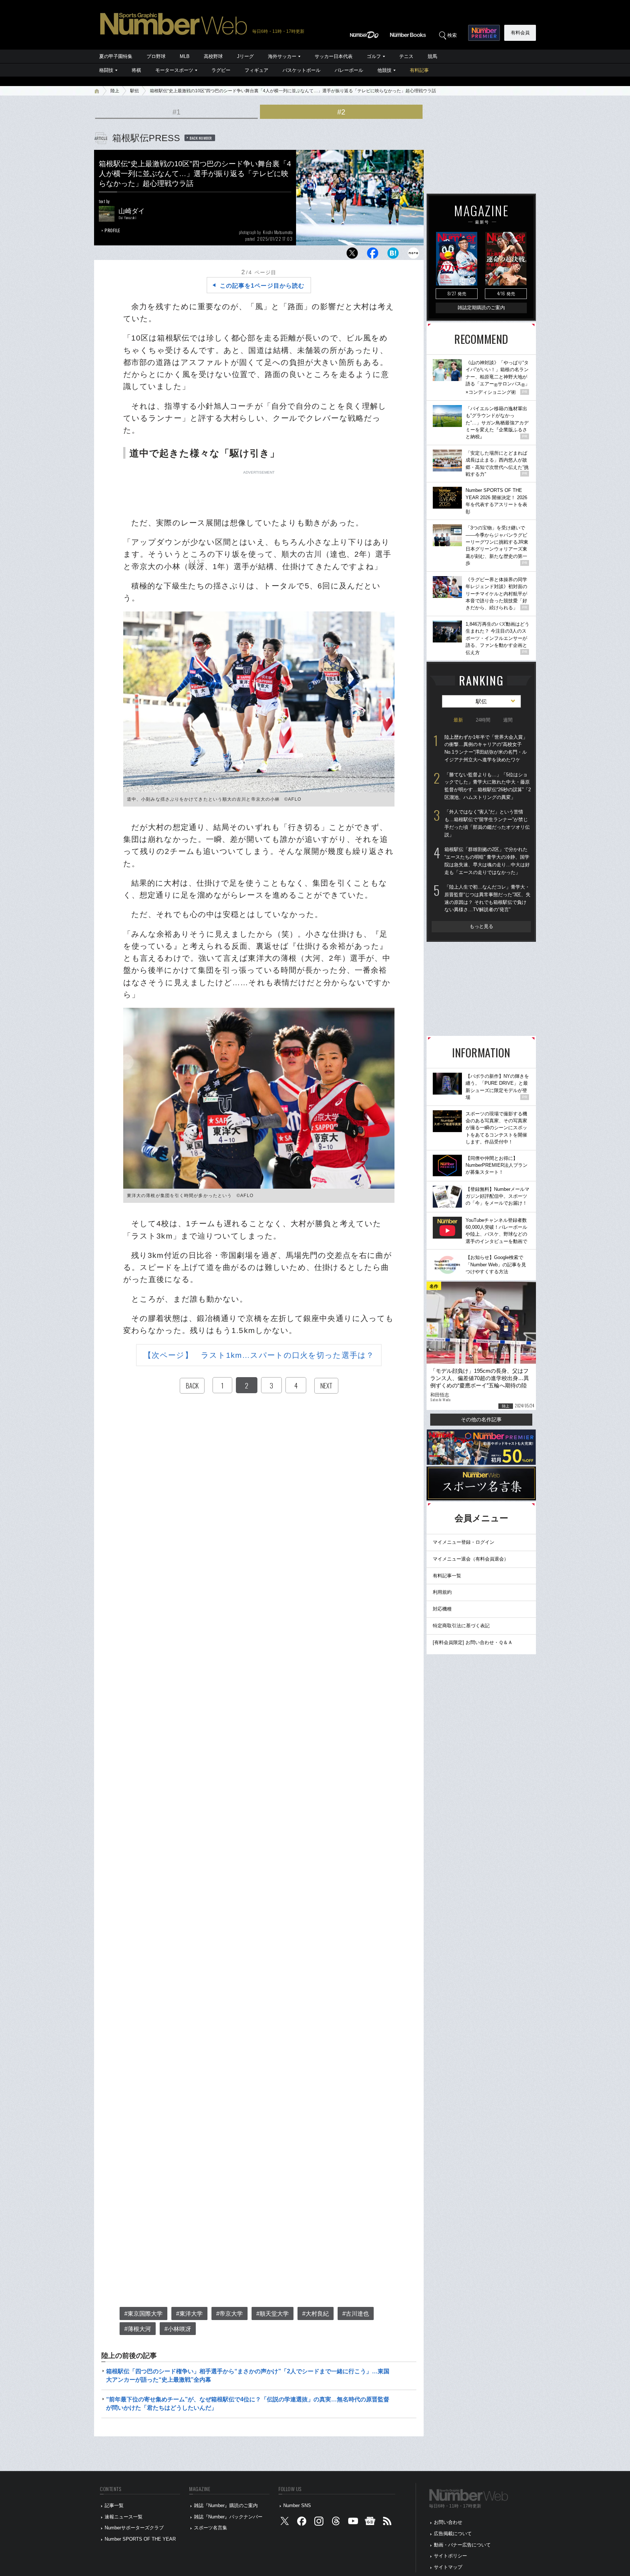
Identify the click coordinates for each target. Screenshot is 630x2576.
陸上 (115, 91)
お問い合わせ (448, 2522)
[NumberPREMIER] (484, 33)
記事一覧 (114, 2505)
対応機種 (442, 1609)
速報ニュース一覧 (124, 2517)
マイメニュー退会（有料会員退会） (471, 1559)
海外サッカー (282, 56)
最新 (458, 720)
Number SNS (297, 2505)
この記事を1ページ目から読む (262, 286)
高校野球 (213, 56)
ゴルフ (374, 56)
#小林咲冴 (178, 2329)
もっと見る (481, 926)
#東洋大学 (189, 2314)
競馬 (432, 56)
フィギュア (256, 70)
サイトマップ (448, 2567)
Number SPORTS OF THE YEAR (140, 2539)
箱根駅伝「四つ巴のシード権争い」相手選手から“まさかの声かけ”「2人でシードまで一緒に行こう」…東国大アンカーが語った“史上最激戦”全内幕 (248, 2375)
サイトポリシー (450, 2556)
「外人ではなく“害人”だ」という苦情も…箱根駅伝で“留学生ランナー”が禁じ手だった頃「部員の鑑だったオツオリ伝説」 (487, 823)
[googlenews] (370, 2523)
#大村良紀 (316, 2314)
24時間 (483, 720)
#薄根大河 (138, 2329)
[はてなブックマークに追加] (393, 255)
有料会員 (520, 33)
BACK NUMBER (201, 138)
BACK (192, 1386)
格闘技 (106, 70)
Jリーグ (245, 56)
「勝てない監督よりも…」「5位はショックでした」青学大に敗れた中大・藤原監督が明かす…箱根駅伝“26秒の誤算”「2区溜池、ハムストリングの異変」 (488, 786)
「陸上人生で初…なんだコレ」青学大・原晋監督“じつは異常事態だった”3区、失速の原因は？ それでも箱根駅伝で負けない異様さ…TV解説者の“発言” (487, 898)
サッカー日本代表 (334, 56)
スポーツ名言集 (211, 2528)
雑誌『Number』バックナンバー (228, 2517)
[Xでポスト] (352, 255)
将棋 (136, 70)
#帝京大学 (230, 2314)
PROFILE (112, 230)
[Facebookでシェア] (373, 255)
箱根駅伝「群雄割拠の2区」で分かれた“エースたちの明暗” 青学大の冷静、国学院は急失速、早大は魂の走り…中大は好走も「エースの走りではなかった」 (487, 861)
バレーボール (349, 70)
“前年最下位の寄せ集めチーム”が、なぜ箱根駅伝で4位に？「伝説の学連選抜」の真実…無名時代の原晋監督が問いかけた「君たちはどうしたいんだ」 (248, 2403)
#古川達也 (356, 2314)
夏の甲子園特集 (116, 56)
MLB (185, 56)
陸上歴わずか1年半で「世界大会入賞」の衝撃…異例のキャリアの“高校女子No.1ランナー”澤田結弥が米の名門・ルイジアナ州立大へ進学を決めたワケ (486, 748)
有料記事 (419, 70)
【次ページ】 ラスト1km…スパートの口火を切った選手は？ (259, 1355)
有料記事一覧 (447, 1576)
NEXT (326, 1386)
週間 (508, 720)
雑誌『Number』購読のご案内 (226, 2505)
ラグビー (221, 70)
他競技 (384, 70)
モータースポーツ (174, 70)
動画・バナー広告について (462, 2545)
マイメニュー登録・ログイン (464, 1542)
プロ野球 (156, 56)
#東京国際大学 (143, 2314)
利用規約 (442, 1592)
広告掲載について (453, 2534)
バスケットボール (302, 70)
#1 (176, 112)
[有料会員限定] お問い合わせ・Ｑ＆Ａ (473, 1642)
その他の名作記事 (481, 1419)
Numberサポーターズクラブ (134, 2528)
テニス (406, 56)
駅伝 (135, 91)
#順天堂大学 (273, 2314)
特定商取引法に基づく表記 (461, 1626)
